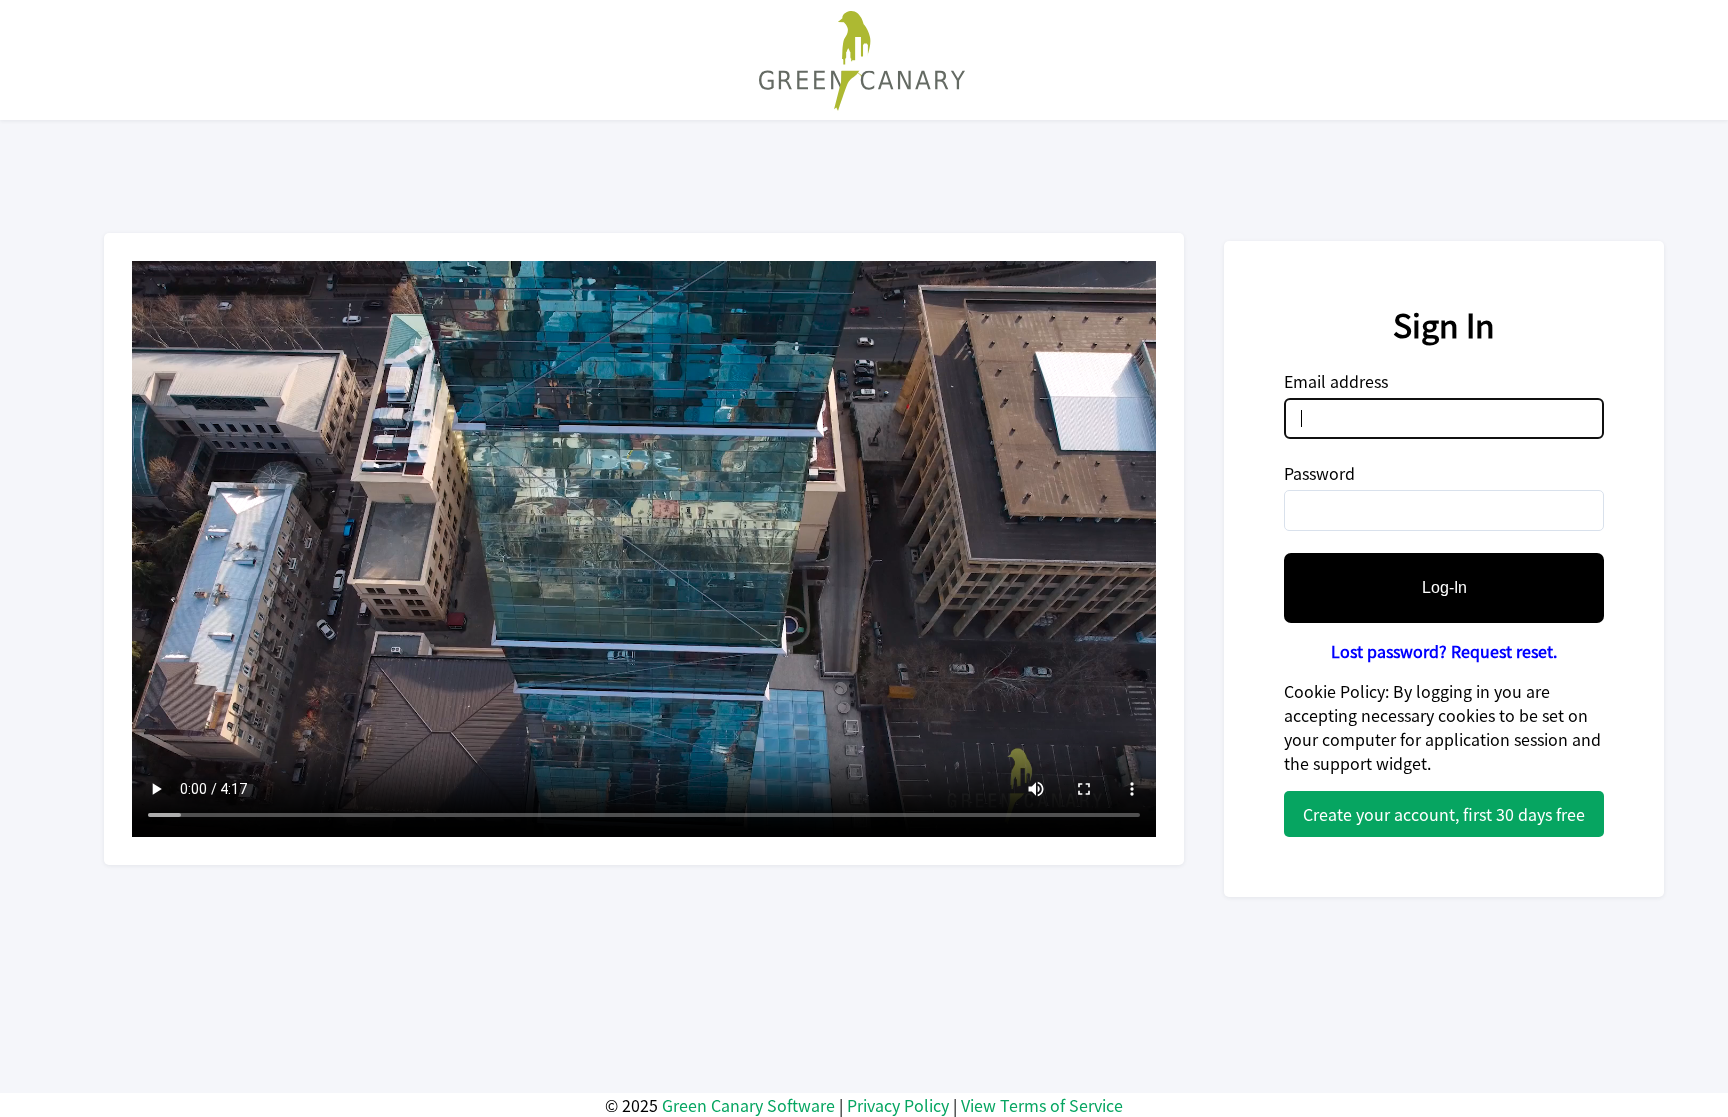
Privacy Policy (898, 1105)
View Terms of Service (1042, 1105)
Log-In (1444, 587)
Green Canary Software (748, 1105)
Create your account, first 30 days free (1444, 814)
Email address (1336, 381)
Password (1319, 473)
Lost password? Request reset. (1444, 651)
